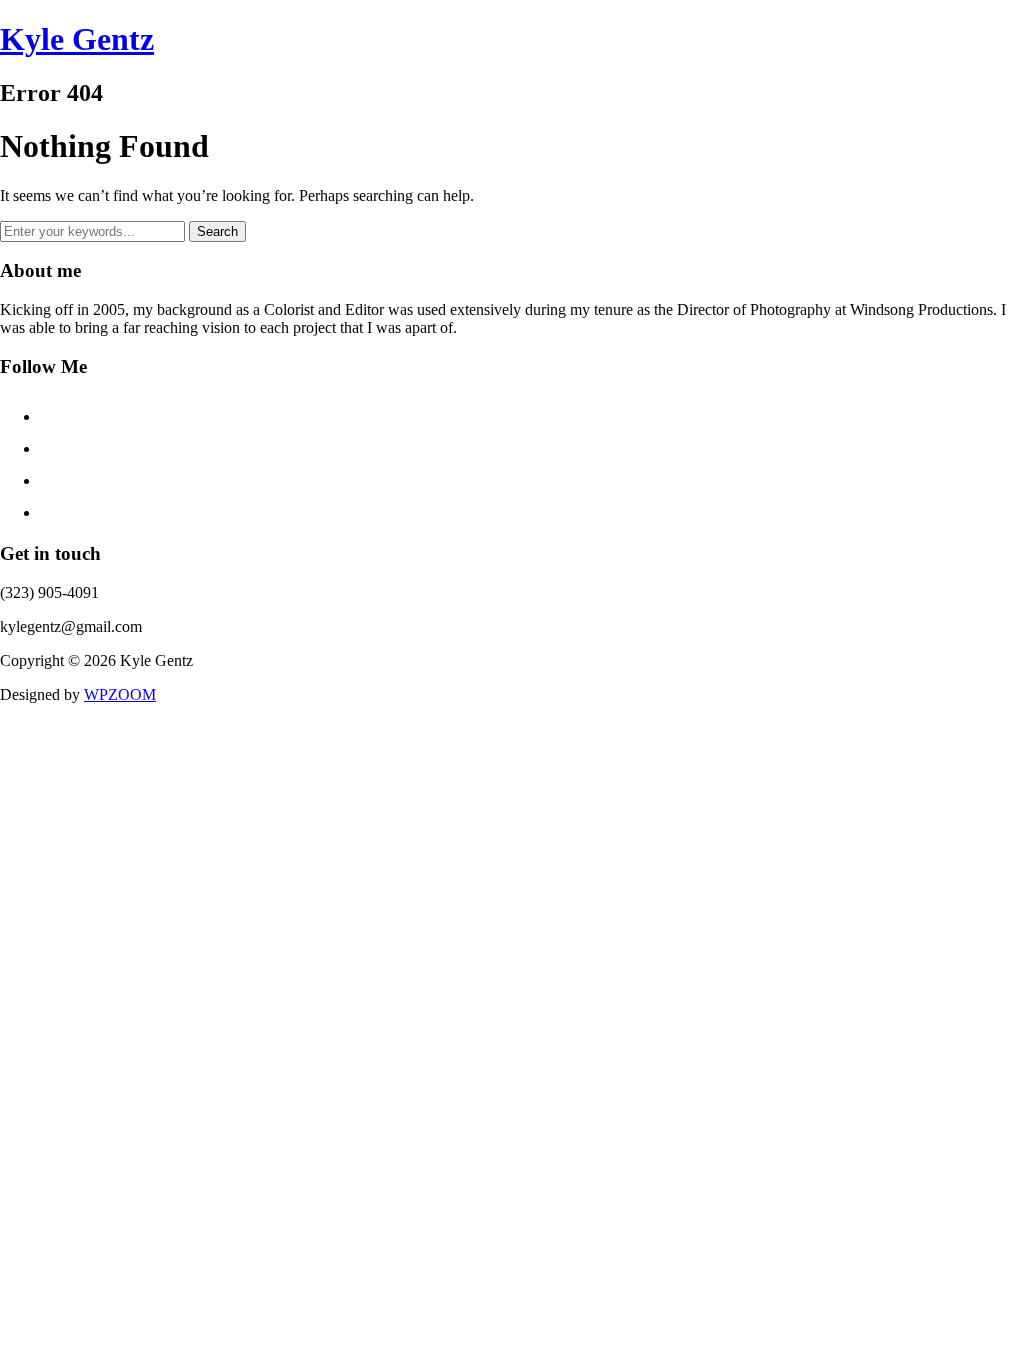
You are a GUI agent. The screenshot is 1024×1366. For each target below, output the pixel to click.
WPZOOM (120, 694)
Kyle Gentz (77, 39)
